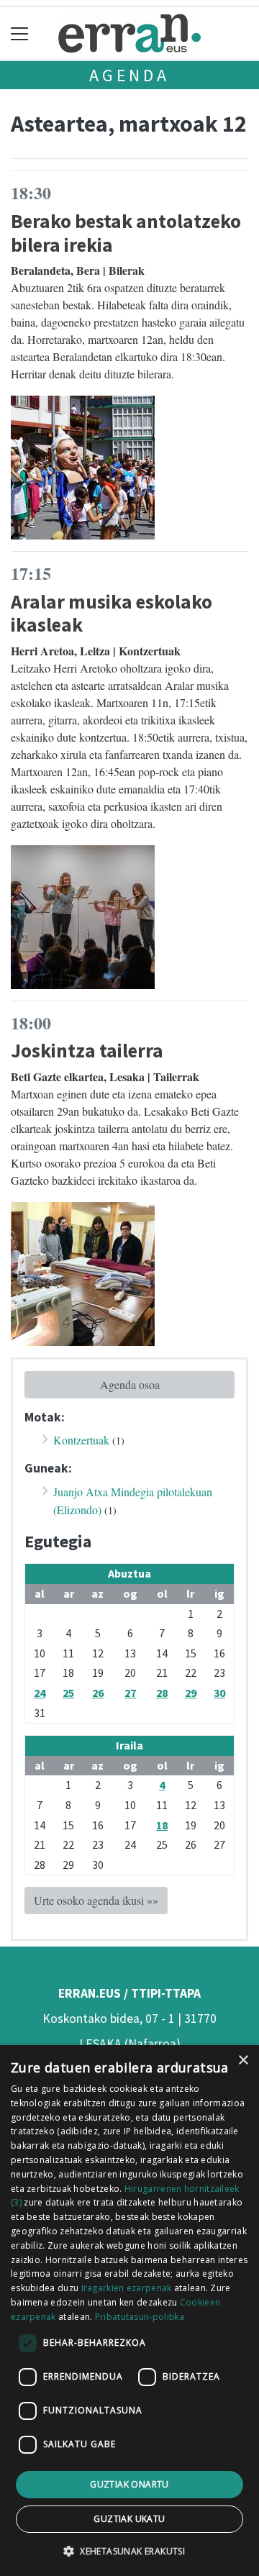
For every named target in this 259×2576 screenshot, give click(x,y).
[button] (129, 2551)
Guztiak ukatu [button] (129, 2519)
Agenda (129, 75)
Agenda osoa (130, 1384)
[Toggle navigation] (20, 33)
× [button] (243, 2061)
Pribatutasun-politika (140, 2317)
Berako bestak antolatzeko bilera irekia (126, 233)
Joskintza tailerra (87, 1050)
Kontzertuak (81, 1440)
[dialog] (129, 2311)
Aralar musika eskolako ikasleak (112, 613)
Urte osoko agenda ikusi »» (96, 1900)
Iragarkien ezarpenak (127, 2288)
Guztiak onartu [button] (129, 2484)
